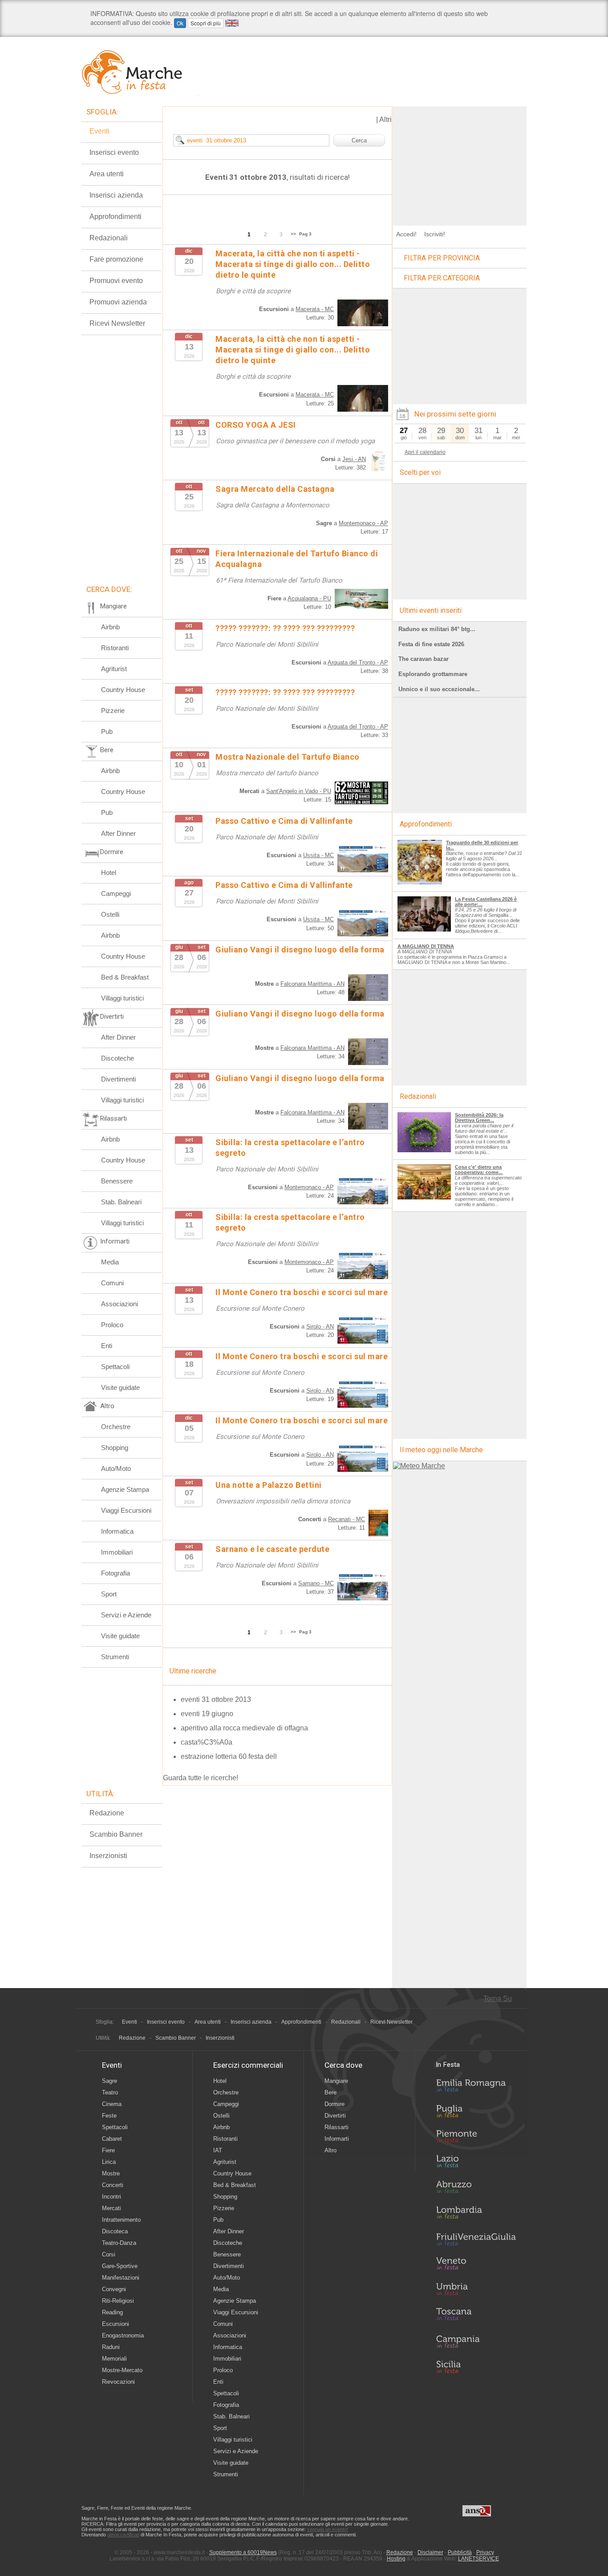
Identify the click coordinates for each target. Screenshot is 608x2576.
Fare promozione (116, 259)
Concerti (113, 2185)
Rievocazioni (118, 2382)
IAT (218, 2150)
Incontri (111, 2197)
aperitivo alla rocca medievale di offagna (244, 1728)
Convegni (114, 2289)
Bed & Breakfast (125, 977)
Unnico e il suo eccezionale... (439, 689)
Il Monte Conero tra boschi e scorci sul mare (302, 1292)
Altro (330, 2150)
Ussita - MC (318, 855)
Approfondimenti (116, 217)
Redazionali (109, 238)
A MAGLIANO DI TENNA (426, 946)
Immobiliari (117, 1552)
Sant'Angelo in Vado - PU (299, 791)
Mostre (111, 2173)
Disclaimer (430, 2552)
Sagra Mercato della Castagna (275, 489)
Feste (109, 2116)
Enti (107, 1346)
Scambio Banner (116, 1834)
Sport (109, 1594)
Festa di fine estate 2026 (431, 644)
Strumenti (115, 1657)
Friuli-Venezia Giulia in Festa (476, 2240)
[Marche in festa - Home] (140, 72)
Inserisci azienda (116, 195)
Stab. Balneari (121, 1202)
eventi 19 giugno (207, 1714)
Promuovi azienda (118, 302)
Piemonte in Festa (476, 2139)
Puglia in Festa (476, 2113)
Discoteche (118, 1058)
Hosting (396, 2559)
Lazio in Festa (476, 2164)
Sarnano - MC (316, 1583)
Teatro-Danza (119, 2243)
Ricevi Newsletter (117, 323)
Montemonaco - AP (363, 523)
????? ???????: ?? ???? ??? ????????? (285, 628)
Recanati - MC (347, 1519)
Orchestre (116, 1427)
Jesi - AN (354, 459)
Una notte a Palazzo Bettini (269, 1485)
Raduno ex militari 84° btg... (437, 629)
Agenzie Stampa (125, 1489)
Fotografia (116, 1573)
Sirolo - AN (320, 1326)
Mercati (111, 2208)
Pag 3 (305, 234)
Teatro (110, 2092)
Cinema (112, 2104)
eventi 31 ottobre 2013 (216, 1699)
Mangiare (336, 2081)
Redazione (107, 1813)
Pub (107, 731)
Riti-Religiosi (118, 2301)
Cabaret (112, 2139)
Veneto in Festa (476, 2265)
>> (293, 234)
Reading (112, 2312)
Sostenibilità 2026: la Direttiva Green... (479, 1118)
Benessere (117, 1181)
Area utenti (107, 174)
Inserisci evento (114, 152)
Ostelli (110, 914)
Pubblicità (460, 2552)
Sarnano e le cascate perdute (272, 1549)
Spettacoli (115, 1367)
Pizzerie (113, 711)
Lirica (109, 2162)
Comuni (112, 1283)
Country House (123, 690)
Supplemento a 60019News (243, 2552)
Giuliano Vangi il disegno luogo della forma (300, 950)
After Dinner (118, 833)
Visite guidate (120, 1387)
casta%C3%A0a (207, 1742)
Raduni (111, 2347)
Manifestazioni (121, 2278)
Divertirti (335, 2116)
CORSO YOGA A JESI (256, 425)
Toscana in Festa (476, 2316)
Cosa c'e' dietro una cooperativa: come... (479, 1170)
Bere (330, 2092)
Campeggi (116, 893)
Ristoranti (115, 648)
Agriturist (114, 669)
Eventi (99, 131)
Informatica (117, 1531)
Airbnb (110, 627)
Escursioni (116, 2324)
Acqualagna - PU (309, 598)
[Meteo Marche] (419, 1466)
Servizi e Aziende (126, 1615)
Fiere (108, 2150)
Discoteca (115, 2231)
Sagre (109, 2081)
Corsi (109, 2254)
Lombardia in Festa (476, 2215)
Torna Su (498, 1999)
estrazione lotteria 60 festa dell (229, 1756)
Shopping (115, 1448)
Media (110, 1262)
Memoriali (114, 2359)
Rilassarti (336, 2127)
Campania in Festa (476, 2341)
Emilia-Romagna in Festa (476, 2088)
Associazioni (120, 1304)
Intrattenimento (121, 2220)
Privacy (485, 2552)
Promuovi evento (116, 281)
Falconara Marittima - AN (312, 984)
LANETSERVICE (478, 2559)
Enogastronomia (123, 2335)
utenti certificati (123, 2535)
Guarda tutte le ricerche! (201, 1778)
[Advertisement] (460, 162)
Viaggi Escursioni (126, 1510)
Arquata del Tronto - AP (358, 662)
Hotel (109, 873)
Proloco (112, 1325)
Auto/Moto (116, 1468)
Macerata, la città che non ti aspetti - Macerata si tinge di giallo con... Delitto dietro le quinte (293, 264)
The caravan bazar (424, 659)
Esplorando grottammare (433, 674)
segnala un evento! (328, 2529)
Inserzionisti (108, 1856)
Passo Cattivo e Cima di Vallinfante (284, 821)
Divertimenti (118, 1079)
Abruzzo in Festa (476, 2189)
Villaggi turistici (122, 998)
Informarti (337, 2139)
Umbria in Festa (476, 2291)
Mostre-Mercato (122, 2370)
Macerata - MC (315, 309)
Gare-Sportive (120, 2266)
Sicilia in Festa (476, 2367)
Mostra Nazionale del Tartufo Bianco (288, 757)
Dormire (334, 2104)
